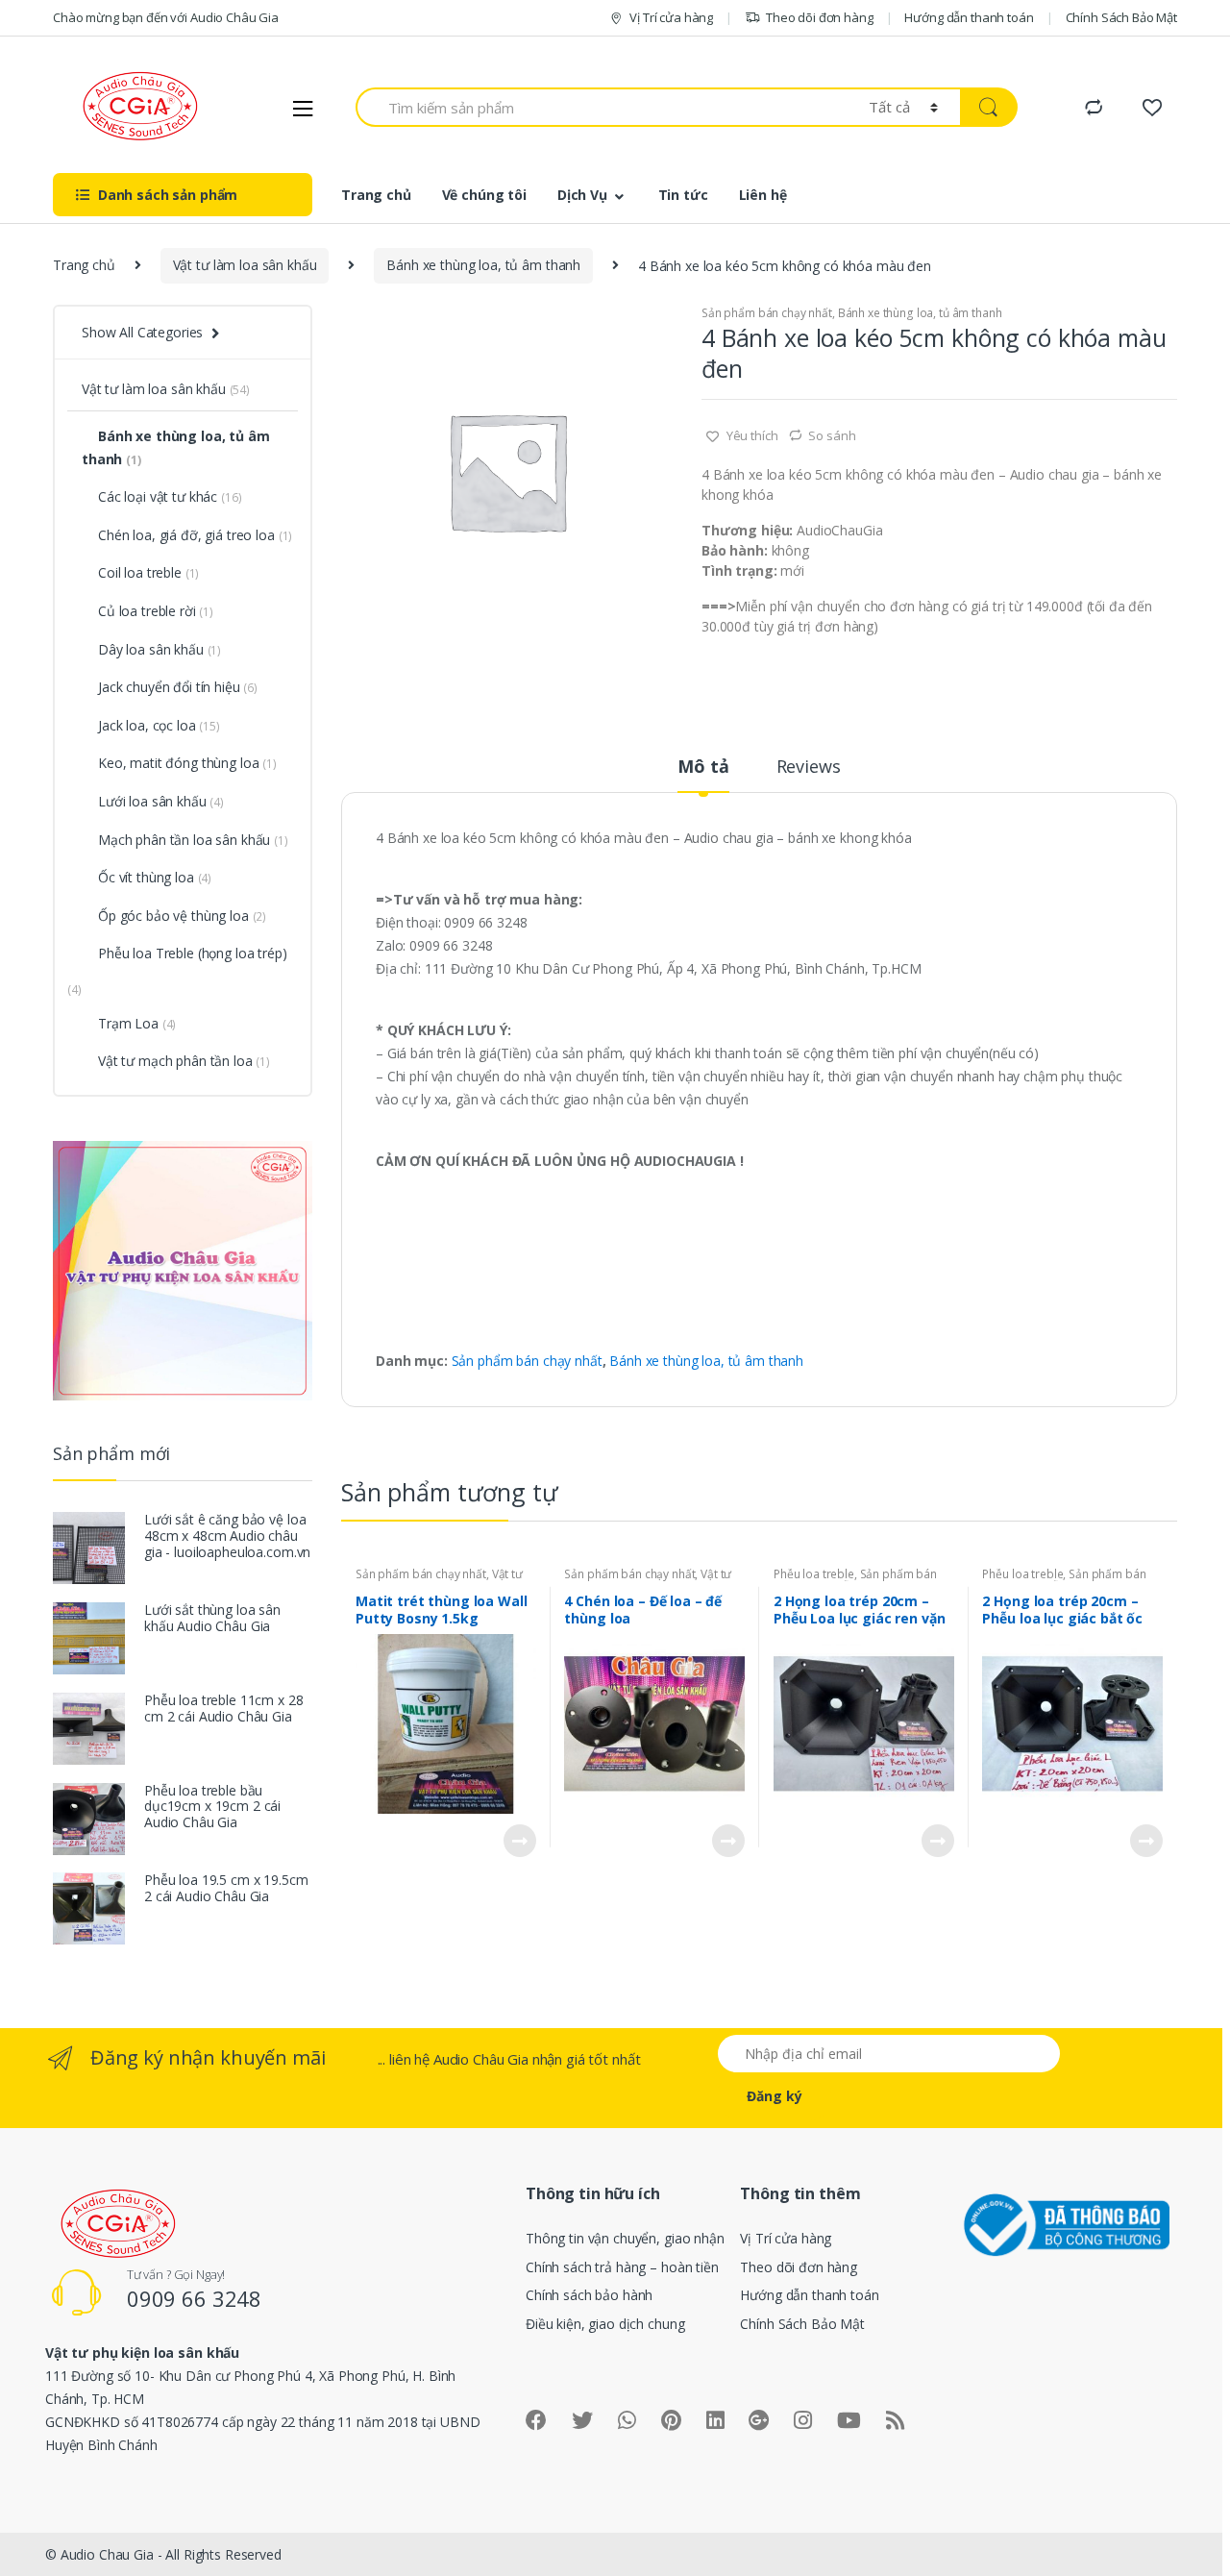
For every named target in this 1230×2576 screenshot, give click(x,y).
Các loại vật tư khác (170, 496)
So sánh (832, 435)
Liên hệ (763, 195)
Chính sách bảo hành (589, 2295)
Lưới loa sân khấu (161, 801)
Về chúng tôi (484, 195)
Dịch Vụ (582, 195)
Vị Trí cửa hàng (671, 17)
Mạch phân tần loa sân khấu (193, 840)
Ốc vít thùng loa (155, 877)
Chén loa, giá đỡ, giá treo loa (195, 535)
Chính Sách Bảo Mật (1121, 17)
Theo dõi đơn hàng (820, 17)
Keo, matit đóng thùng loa (187, 763)
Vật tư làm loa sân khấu (245, 265)
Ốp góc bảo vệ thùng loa (182, 916)
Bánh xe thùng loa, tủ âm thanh (483, 265)
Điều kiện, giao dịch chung (605, 2324)
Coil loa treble (148, 572)
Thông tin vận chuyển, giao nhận (625, 2238)
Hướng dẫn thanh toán (969, 17)
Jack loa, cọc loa (159, 725)
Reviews (809, 768)
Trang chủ (376, 195)
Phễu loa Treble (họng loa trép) (193, 953)
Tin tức (683, 195)
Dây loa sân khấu (160, 649)
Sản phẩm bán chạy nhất (767, 313)
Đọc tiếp (519, 1841)
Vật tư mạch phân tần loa (184, 1061)
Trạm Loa (137, 1023)
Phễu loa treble (814, 1574)
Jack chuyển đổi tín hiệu (178, 687)
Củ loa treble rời (156, 611)
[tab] (703, 775)
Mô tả (703, 768)
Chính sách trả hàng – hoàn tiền (622, 2267)
